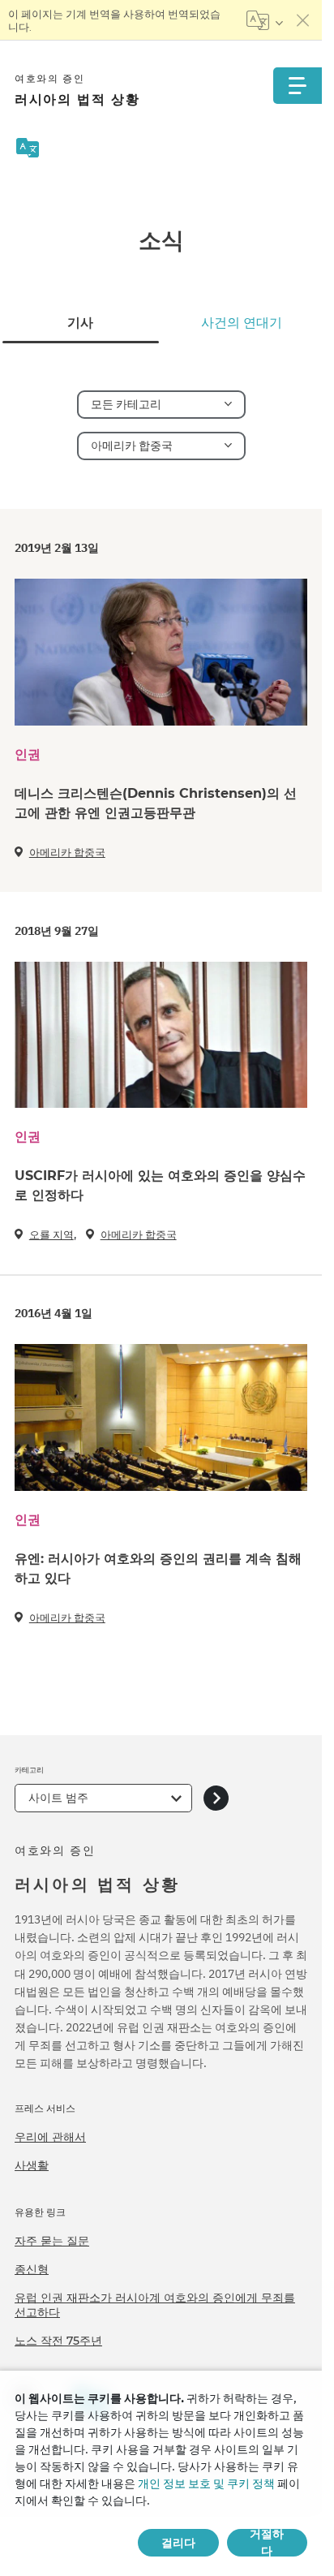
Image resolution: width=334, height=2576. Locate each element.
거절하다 (267, 2543)
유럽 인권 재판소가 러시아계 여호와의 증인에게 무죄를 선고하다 (155, 2305)
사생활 (32, 2165)
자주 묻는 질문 (52, 2241)
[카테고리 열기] (216, 1798)
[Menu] (298, 86)
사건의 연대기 (242, 323)
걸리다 (178, 2543)
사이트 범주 (58, 1798)
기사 (80, 323)
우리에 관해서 (50, 2137)
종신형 (32, 2269)
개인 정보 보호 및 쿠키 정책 (206, 2483)
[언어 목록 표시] (265, 20)
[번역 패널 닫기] (303, 20)
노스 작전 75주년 (58, 2341)
